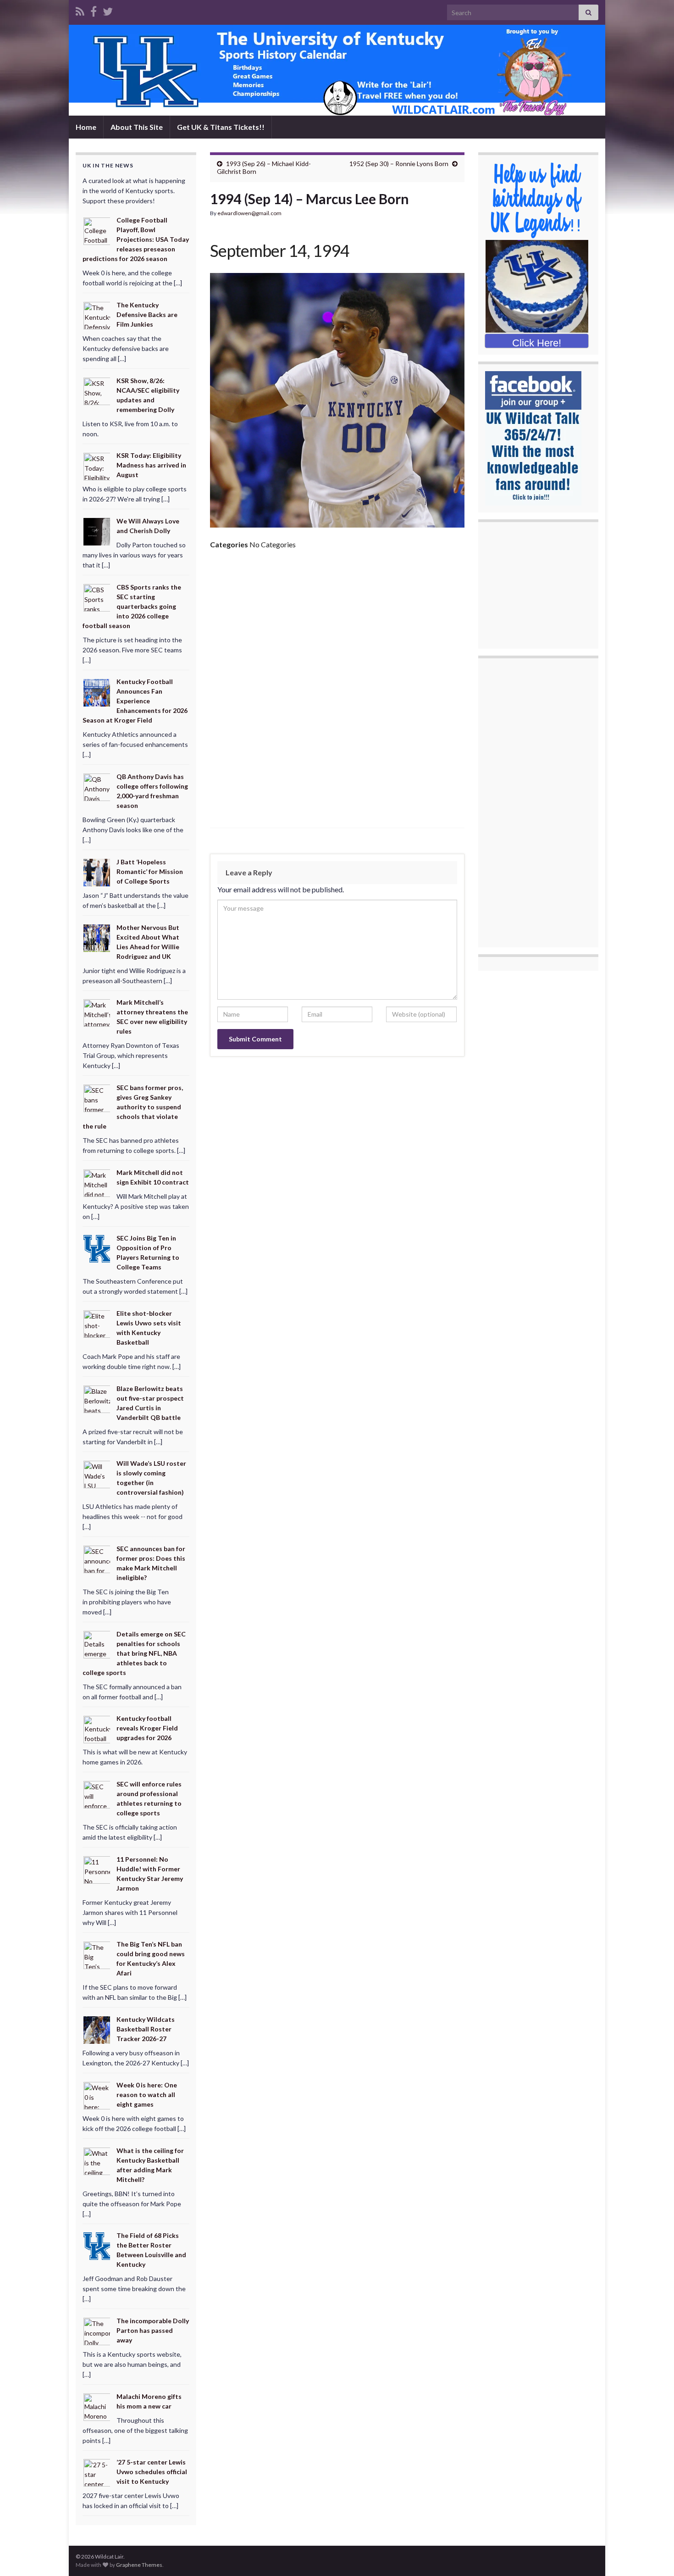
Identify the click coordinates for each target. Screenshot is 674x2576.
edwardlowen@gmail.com (249, 213)
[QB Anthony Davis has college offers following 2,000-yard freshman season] (97, 787)
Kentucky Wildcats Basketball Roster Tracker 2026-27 (146, 2029)
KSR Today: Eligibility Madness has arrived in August (151, 465)
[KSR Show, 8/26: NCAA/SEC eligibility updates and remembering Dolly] (97, 390)
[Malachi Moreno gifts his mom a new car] (97, 2406)
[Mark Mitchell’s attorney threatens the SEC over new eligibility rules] (97, 1012)
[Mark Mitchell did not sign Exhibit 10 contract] (97, 1182)
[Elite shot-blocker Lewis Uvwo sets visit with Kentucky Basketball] (97, 1323)
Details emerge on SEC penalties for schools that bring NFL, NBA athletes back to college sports (134, 1653)
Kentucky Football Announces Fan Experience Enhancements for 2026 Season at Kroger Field (135, 701)
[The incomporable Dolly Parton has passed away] (97, 2331)
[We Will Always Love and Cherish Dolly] (97, 531)
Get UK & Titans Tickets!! (221, 127)
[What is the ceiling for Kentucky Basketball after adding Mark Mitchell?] (97, 2160)
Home (86, 127)
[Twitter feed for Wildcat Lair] (108, 10)
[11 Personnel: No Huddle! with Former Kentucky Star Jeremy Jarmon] (97, 1869)
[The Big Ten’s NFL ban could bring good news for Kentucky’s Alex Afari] (97, 1954)
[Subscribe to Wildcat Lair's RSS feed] (80, 10)
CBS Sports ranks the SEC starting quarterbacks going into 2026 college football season (132, 606)
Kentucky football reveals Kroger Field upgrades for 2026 (147, 1728)
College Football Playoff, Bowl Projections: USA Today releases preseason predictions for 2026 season (136, 239)
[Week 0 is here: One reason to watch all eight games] (97, 2095)
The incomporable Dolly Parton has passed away (153, 2330)
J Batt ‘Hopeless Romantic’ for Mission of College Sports (150, 871)
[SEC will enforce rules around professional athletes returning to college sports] (97, 1794)
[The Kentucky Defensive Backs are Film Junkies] (97, 315)
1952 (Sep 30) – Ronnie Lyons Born (399, 164)
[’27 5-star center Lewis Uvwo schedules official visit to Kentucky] (97, 2472)
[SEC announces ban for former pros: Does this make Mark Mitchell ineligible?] (97, 1559)
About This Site (137, 127)
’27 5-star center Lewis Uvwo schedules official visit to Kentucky (152, 2472)
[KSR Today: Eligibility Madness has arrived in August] (97, 465)
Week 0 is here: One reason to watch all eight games (147, 2095)
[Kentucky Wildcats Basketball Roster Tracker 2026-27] (97, 2029)
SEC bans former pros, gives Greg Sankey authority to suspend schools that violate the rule (133, 1107)
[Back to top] (653, 2555)
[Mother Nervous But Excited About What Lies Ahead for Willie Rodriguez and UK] (97, 937)
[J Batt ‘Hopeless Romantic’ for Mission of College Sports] (97, 872)
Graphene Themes (139, 2565)
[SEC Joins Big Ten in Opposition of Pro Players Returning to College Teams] (97, 1248)
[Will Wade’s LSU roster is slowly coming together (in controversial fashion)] (97, 1473)
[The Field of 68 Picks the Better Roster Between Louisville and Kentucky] (97, 2245)
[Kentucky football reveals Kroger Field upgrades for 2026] (97, 1728)
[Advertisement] (337, 626)
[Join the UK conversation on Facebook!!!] (94, 10)
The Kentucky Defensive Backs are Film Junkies (147, 314)
